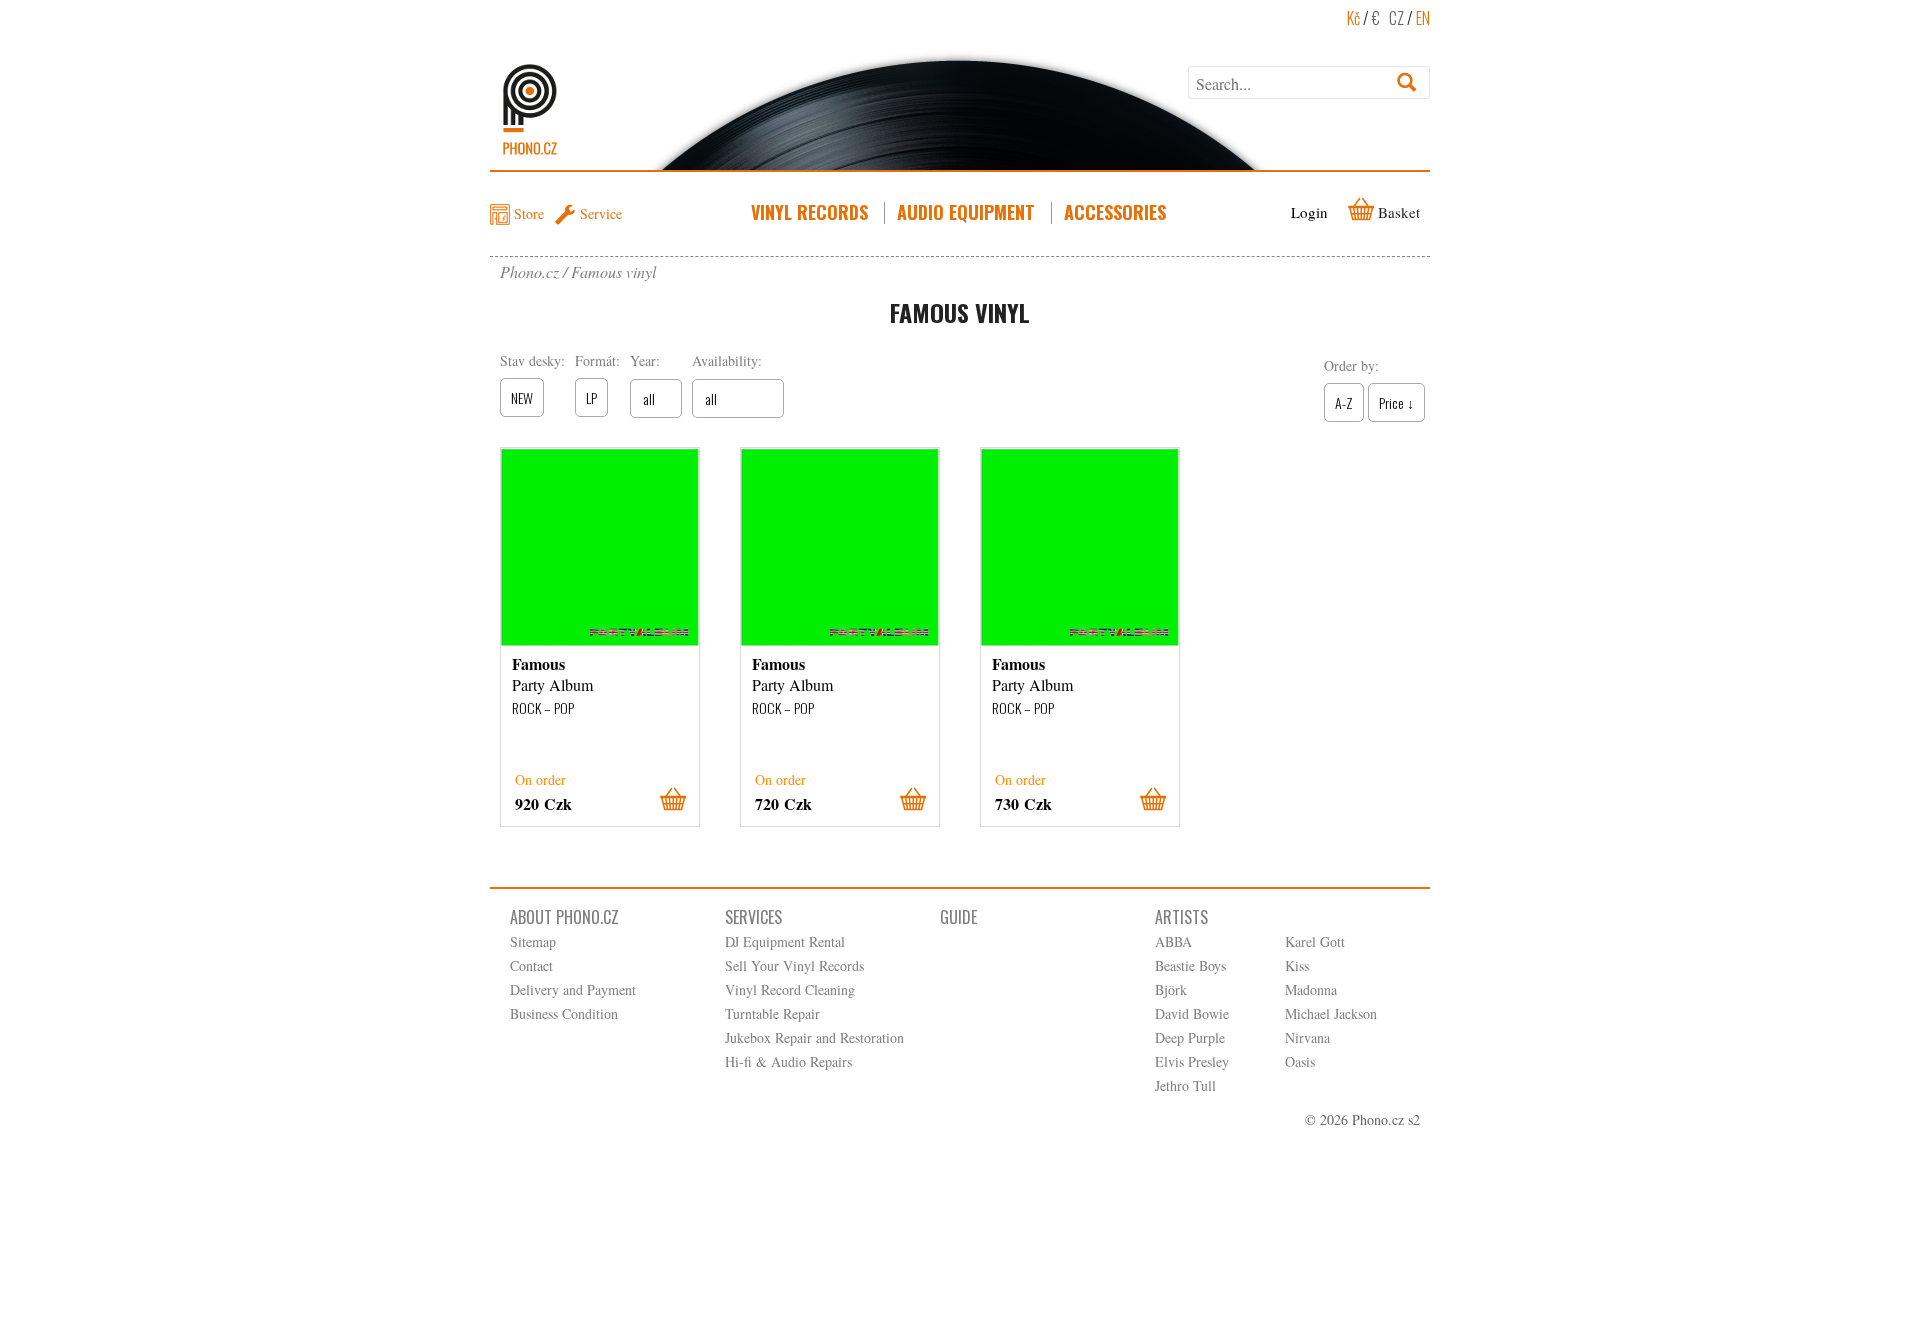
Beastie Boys (1190, 965)
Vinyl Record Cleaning (790, 989)
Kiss (1297, 965)
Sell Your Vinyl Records (794, 965)
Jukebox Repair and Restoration (814, 1037)
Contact (531, 965)
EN (1423, 18)
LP (591, 397)
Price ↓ (1396, 402)
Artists (1181, 917)
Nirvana (1307, 1037)
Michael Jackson (1331, 1013)
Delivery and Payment (573, 989)
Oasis (1300, 1061)
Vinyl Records (809, 212)
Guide (958, 917)
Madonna (1311, 989)
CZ (1396, 18)
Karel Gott (1315, 941)
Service (601, 213)
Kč (1353, 18)
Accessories (1115, 212)
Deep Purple (1190, 1037)
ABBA (1173, 941)
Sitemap (533, 941)
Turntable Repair (772, 1013)
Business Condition (564, 1013)
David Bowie (1192, 1013)
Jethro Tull (1185, 1085)
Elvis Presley (1192, 1061)
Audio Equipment (966, 212)
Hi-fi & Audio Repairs (788, 1061)
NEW (522, 397)
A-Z (1344, 402)
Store (529, 213)
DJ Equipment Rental (785, 941)
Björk (1171, 989)
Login (1309, 212)
